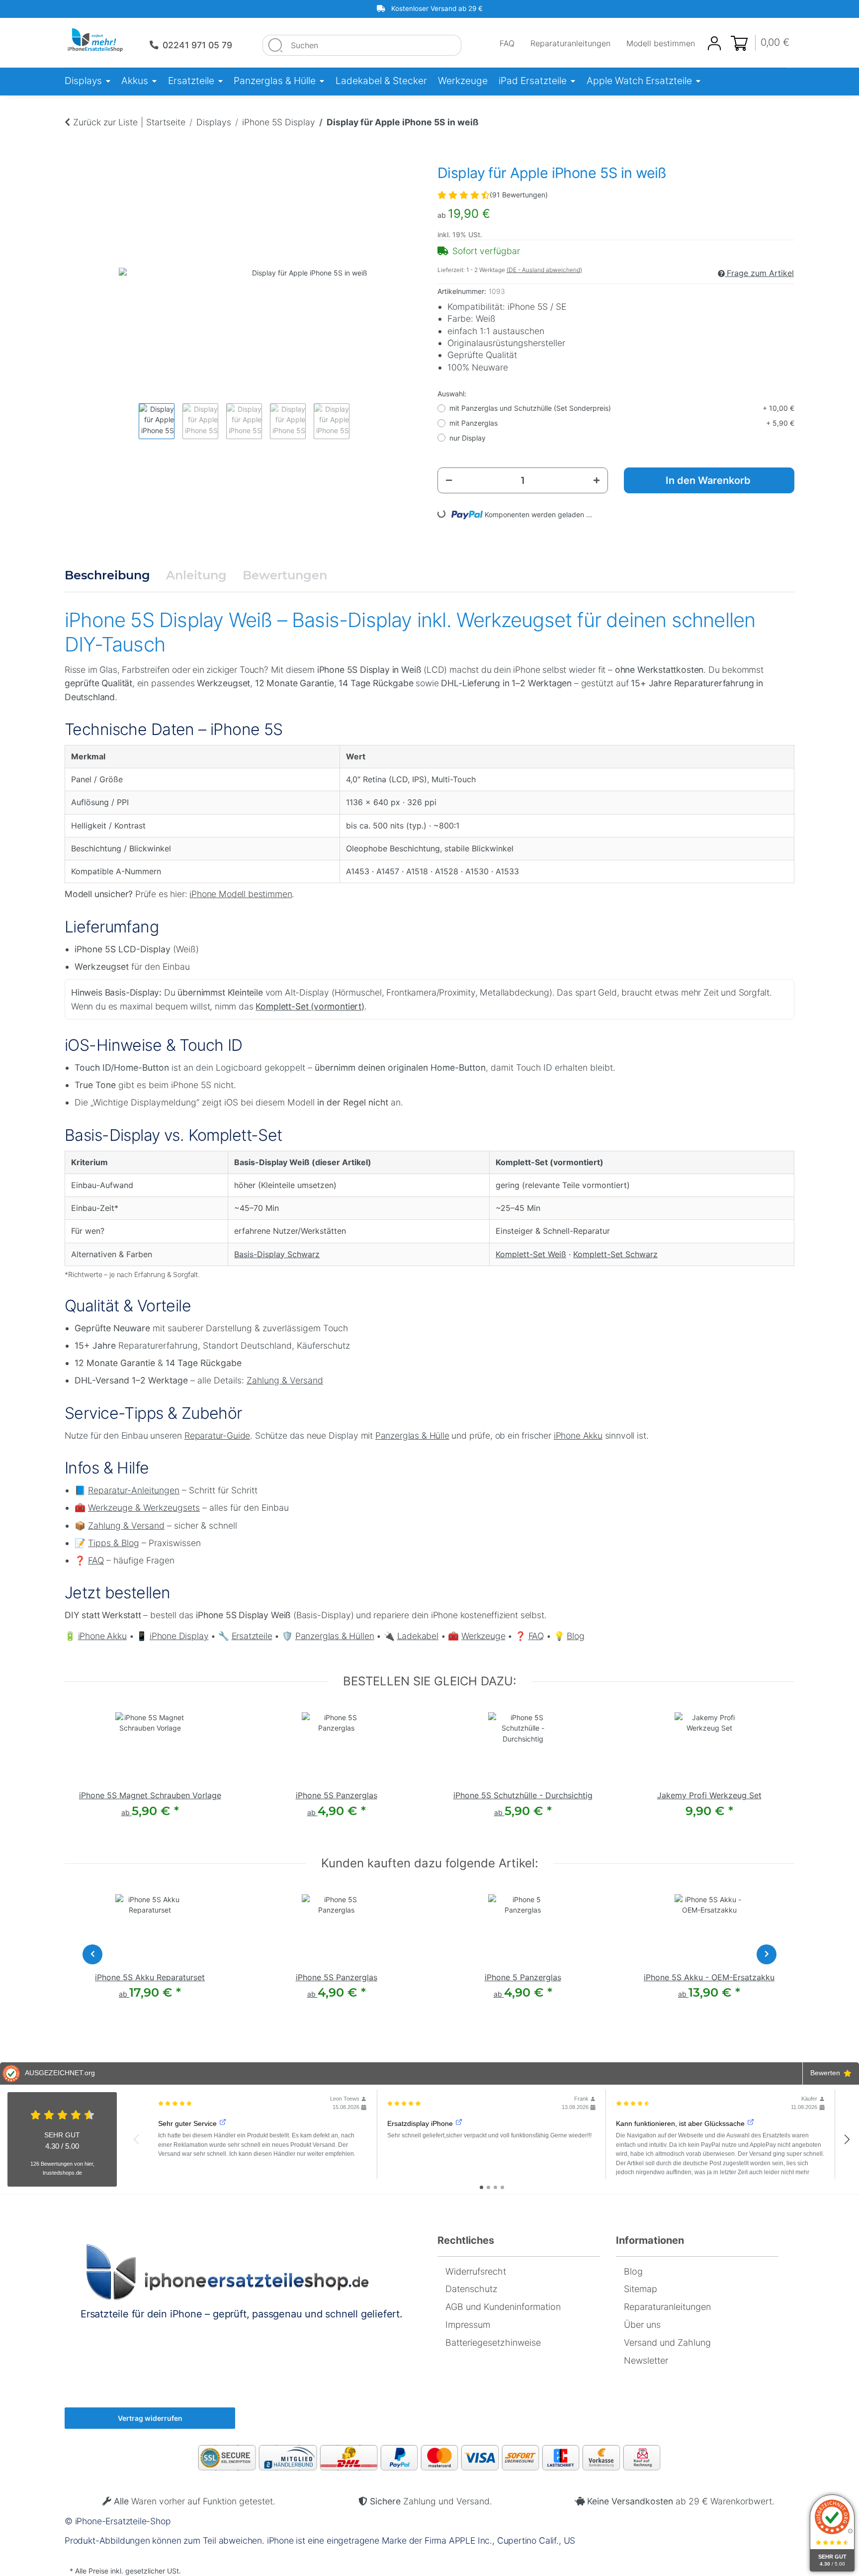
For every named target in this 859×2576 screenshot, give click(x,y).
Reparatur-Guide (217, 1435)
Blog (575, 1636)
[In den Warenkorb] (73, 143)
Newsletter (646, 2360)
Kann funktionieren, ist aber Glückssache (680, 2123)
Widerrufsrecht (476, 2271)
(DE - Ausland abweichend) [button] (544, 270)
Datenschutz (472, 2289)
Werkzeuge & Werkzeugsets (144, 1508)
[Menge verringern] (449, 480)
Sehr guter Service (187, 2123)
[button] (714, 43)
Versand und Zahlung (667, 2343)
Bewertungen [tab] (285, 575)
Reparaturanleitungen (570, 43)
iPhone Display (179, 1636)
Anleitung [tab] (196, 575)
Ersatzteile (252, 1636)
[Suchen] (275, 45)
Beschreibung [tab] (107, 575)
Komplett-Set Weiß (531, 1254)
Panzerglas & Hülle (412, 1435)
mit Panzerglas (622, 423)
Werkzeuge (483, 1636)
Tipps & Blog (114, 1543)
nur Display (468, 438)
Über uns (642, 2325)
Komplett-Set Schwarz (615, 1254)
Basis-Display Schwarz (277, 1254)
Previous (129, 413)
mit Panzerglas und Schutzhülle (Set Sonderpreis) (622, 408)
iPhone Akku (578, 1435)
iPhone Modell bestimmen (241, 894)
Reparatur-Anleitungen (134, 1490)
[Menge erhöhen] (597, 480)
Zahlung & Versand (285, 1380)
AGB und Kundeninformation (503, 2307)
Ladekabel (418, 1636)
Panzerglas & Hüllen (335, 1636)
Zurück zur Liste (105, 122)
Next (357, 413)
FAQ (507, 43)
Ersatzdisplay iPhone (420, 2123)
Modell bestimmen (661, 43)
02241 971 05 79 (197, 45)
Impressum (468, 2325)
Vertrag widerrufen (150, 2418)
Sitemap (641, 2289)
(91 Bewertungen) (519, 195)
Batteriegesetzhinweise (493, 2343)
